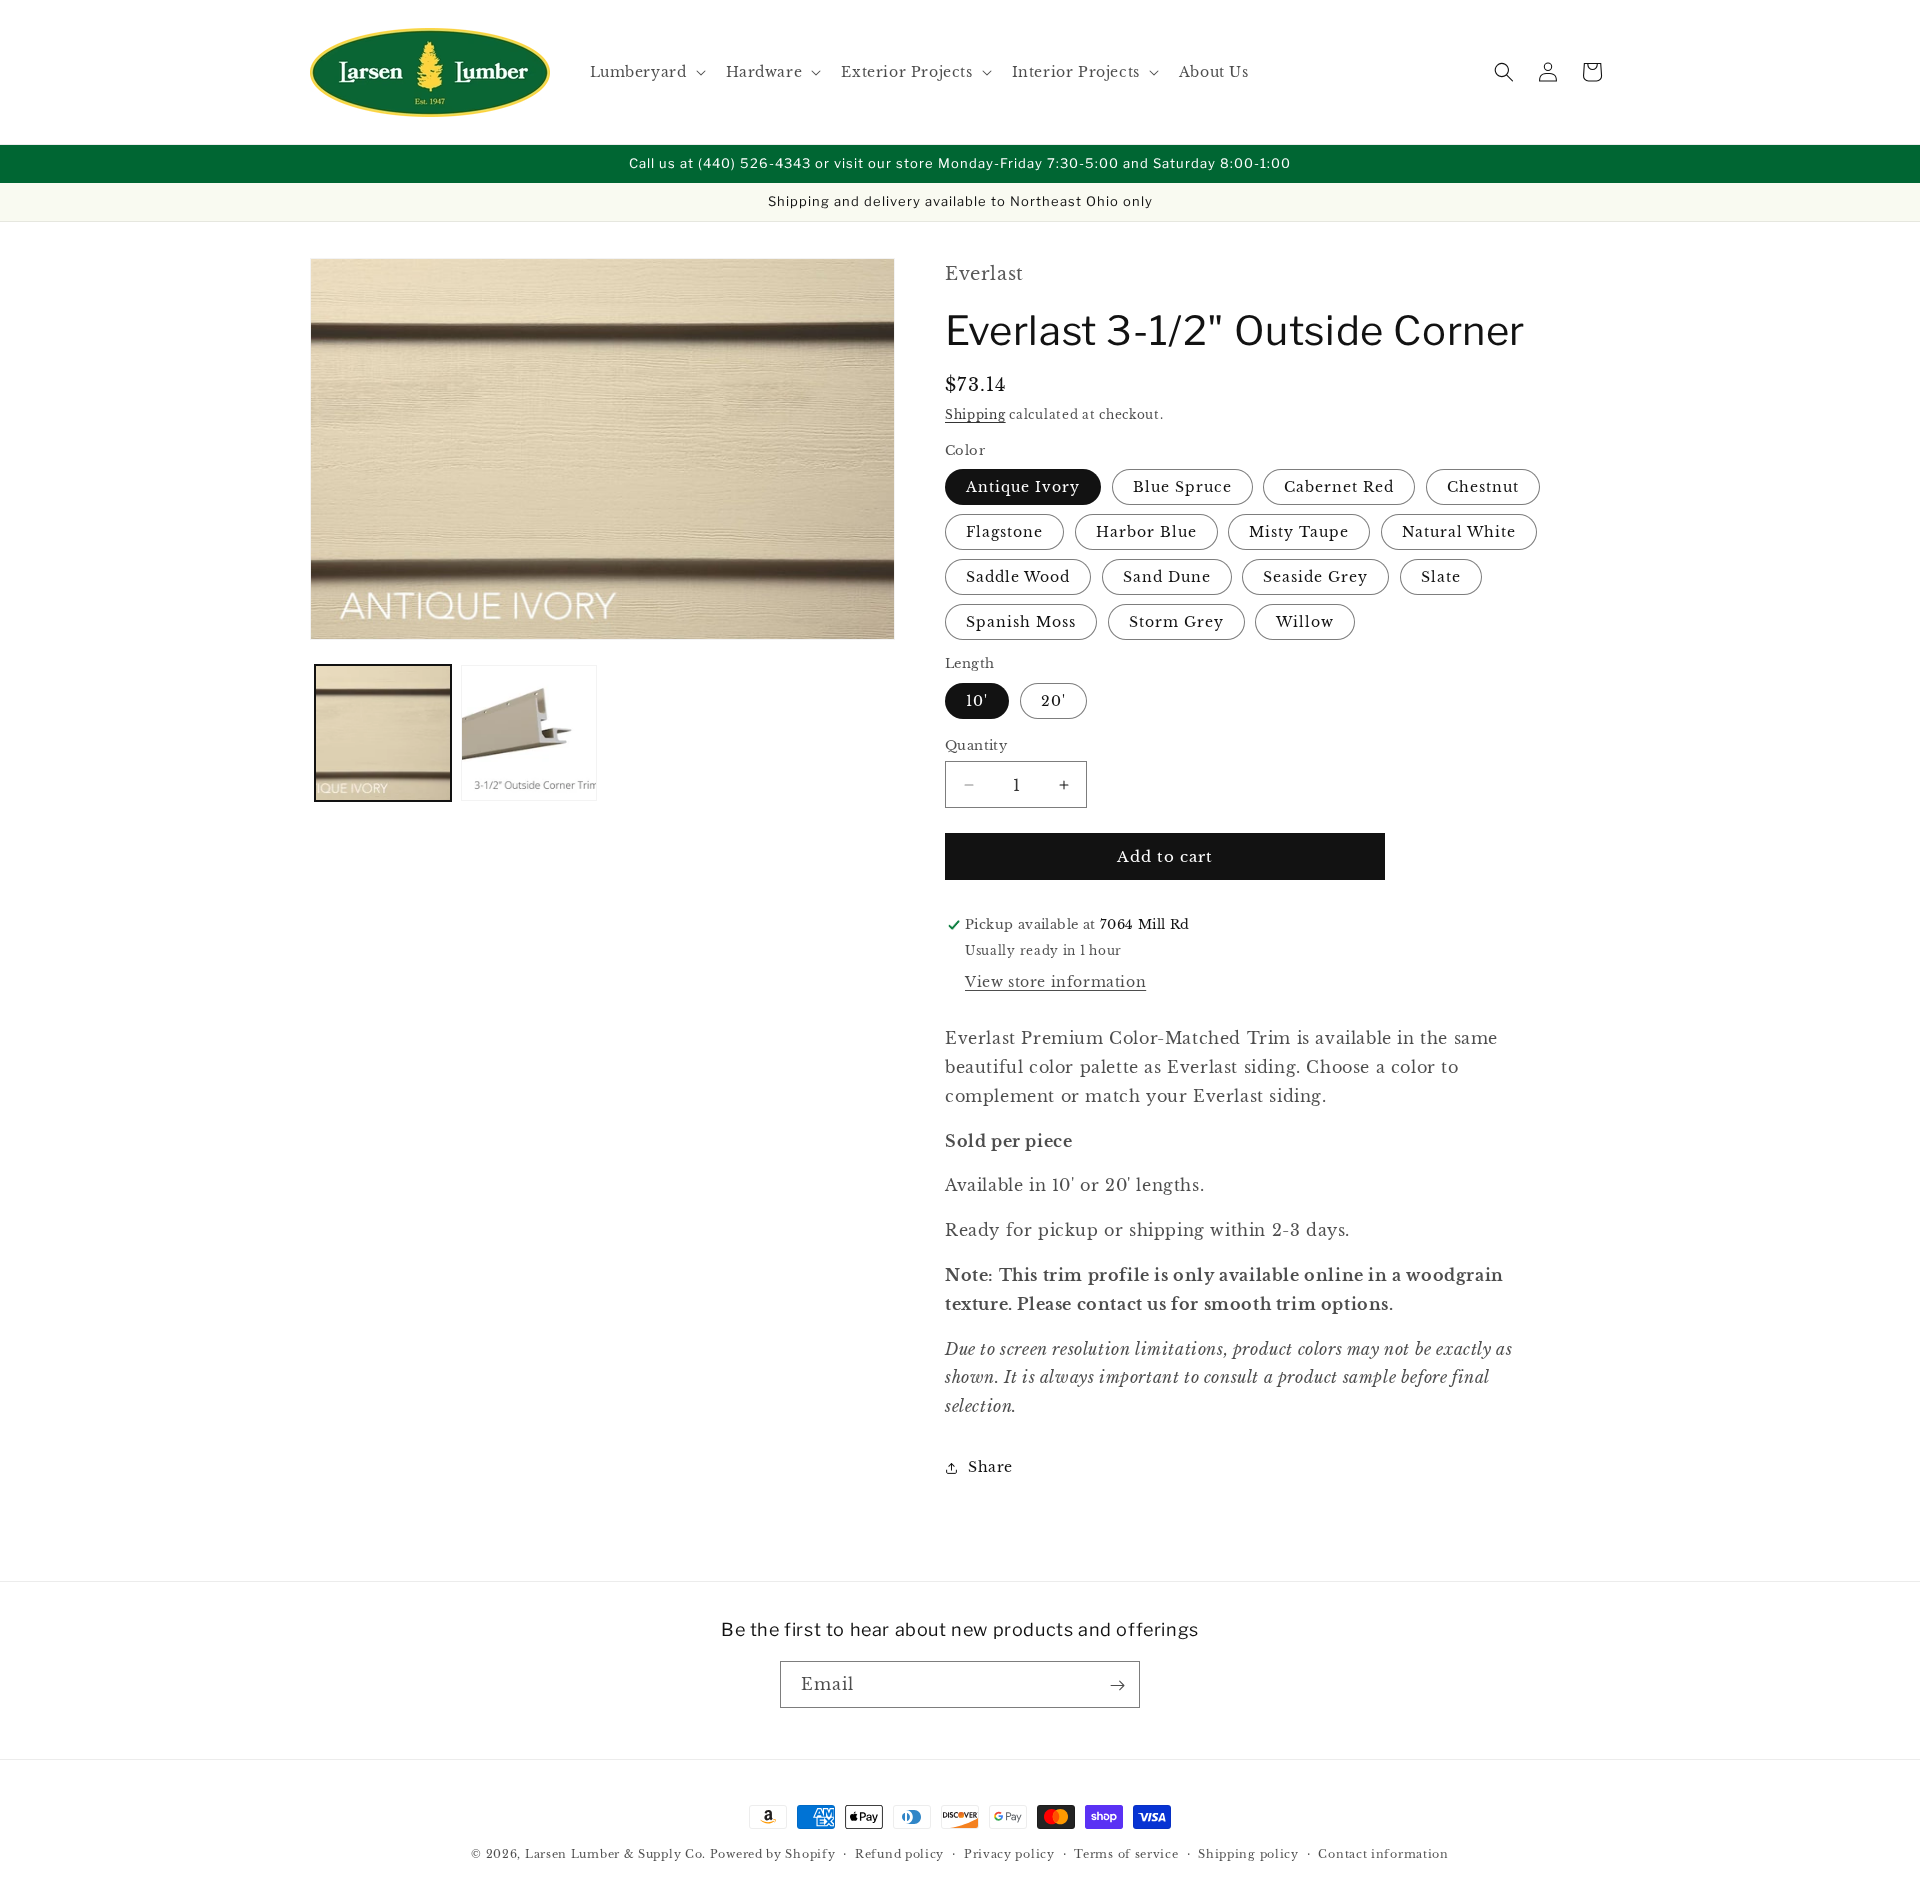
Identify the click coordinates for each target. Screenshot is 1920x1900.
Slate (1441, 578)
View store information (1055, 982)
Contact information (1383, 1853)
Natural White (1459, 533)
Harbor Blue (1146, 533)
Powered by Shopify (773, 1854)
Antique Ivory (1023, 488)
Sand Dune (1167, 578)
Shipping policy (1248, 1853)
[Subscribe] (1117, 1685)
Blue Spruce (1182, 488)
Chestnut (1483, 488)
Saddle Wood (1018, 578)
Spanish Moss (1021, 623)
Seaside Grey (1315, 578)
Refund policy (899, 1853)
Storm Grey (1176, 623)
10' (977, 701)
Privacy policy (1009, 1853)
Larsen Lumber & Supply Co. (615, 1854)
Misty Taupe (1299, 533)
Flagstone (1004, 533)
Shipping (975, 415)
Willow (1305, 623)
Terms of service (1126, 1853)
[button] (646, 72)
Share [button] (990, 1468)
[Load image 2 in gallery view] (529, 733)
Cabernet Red (1339, 488)
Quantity (976, 745)
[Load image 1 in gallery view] (383, 733)
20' (1053, 701)
